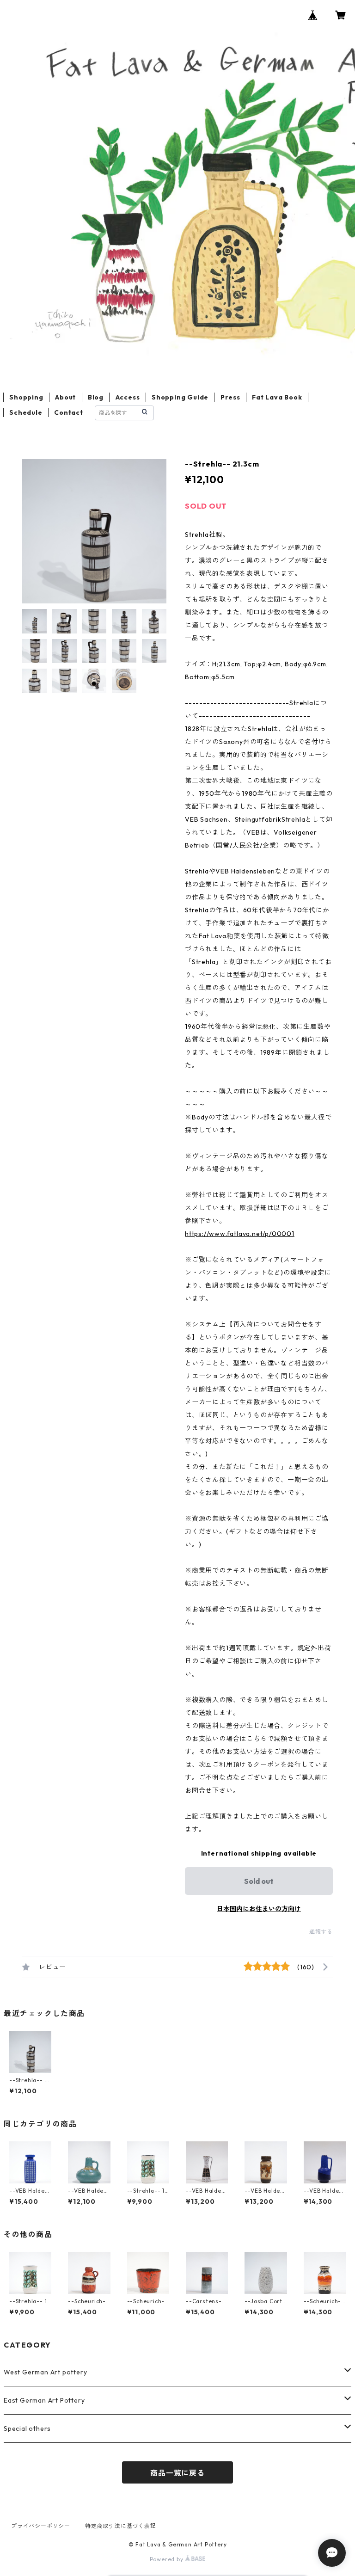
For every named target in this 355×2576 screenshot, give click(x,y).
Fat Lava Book (277, 397)
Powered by (168, 2559)
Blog (96, 397)
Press (230, 397)
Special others (27, 2428)
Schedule (26, 412)
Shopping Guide (180, 397)
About (65, 397)
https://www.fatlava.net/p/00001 (240, 1234)
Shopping (26, 397)
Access (128, 397)
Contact (69, 412)
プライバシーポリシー (41, 2526)
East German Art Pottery (44, 2400)
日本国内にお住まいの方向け (259, 1909)
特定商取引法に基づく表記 (121, 2526)
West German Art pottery (45, 2372)
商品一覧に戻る (177, 2473)
